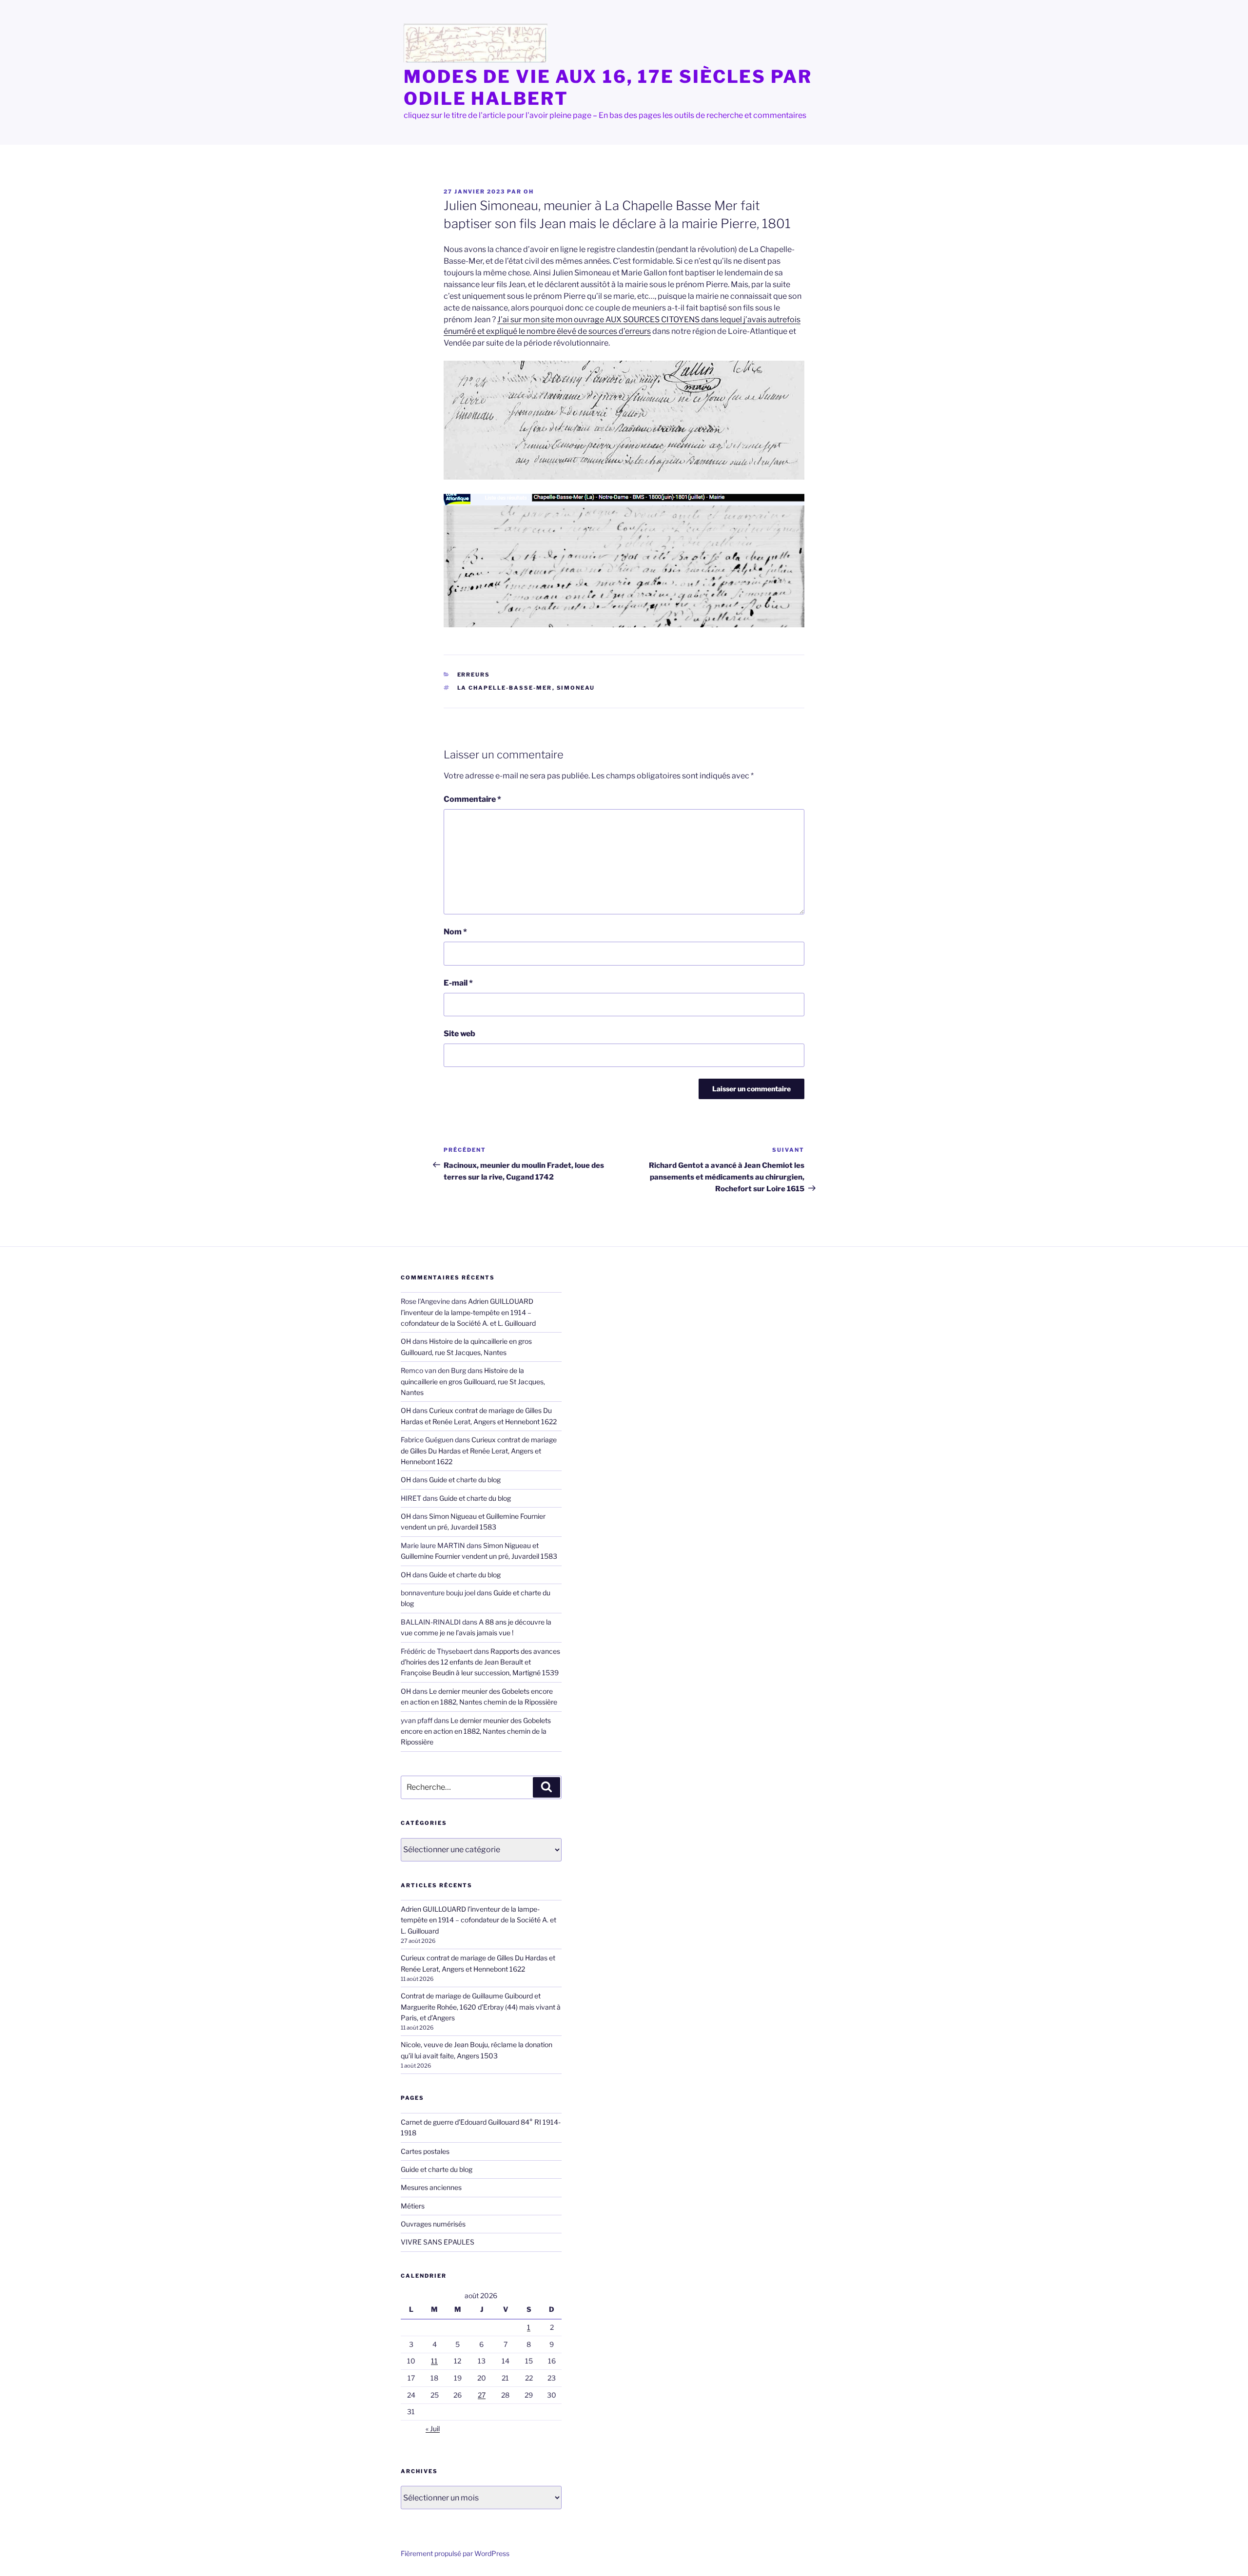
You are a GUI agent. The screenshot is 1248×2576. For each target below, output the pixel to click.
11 (434, 2361)
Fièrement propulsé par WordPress (455, 2553)
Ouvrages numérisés (433, 2224)
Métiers (413, 2206)
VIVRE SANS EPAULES (438, 2242)
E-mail (458, 983)
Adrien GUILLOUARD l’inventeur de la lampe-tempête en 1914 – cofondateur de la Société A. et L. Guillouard (468, 1312)
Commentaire (472, 799)
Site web (459, 1034)
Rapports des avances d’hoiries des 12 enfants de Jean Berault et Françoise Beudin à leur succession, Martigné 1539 (480, 1662)
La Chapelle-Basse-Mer (505, 688)
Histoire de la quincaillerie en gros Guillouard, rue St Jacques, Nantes (473, 1381)
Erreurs (474, 675)
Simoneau (576, 688)
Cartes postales (425, 2151)
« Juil (433, 2429)
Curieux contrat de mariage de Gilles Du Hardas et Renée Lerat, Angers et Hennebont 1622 (479, 1451)
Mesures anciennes (431, 2187)
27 (482, 2395)
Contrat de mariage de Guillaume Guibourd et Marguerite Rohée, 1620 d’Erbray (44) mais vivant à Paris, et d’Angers (481, 2007)
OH (529, 192)
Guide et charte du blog (465, 1480)
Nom (455, 932)
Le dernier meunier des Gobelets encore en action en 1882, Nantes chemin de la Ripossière (476, 1731)
